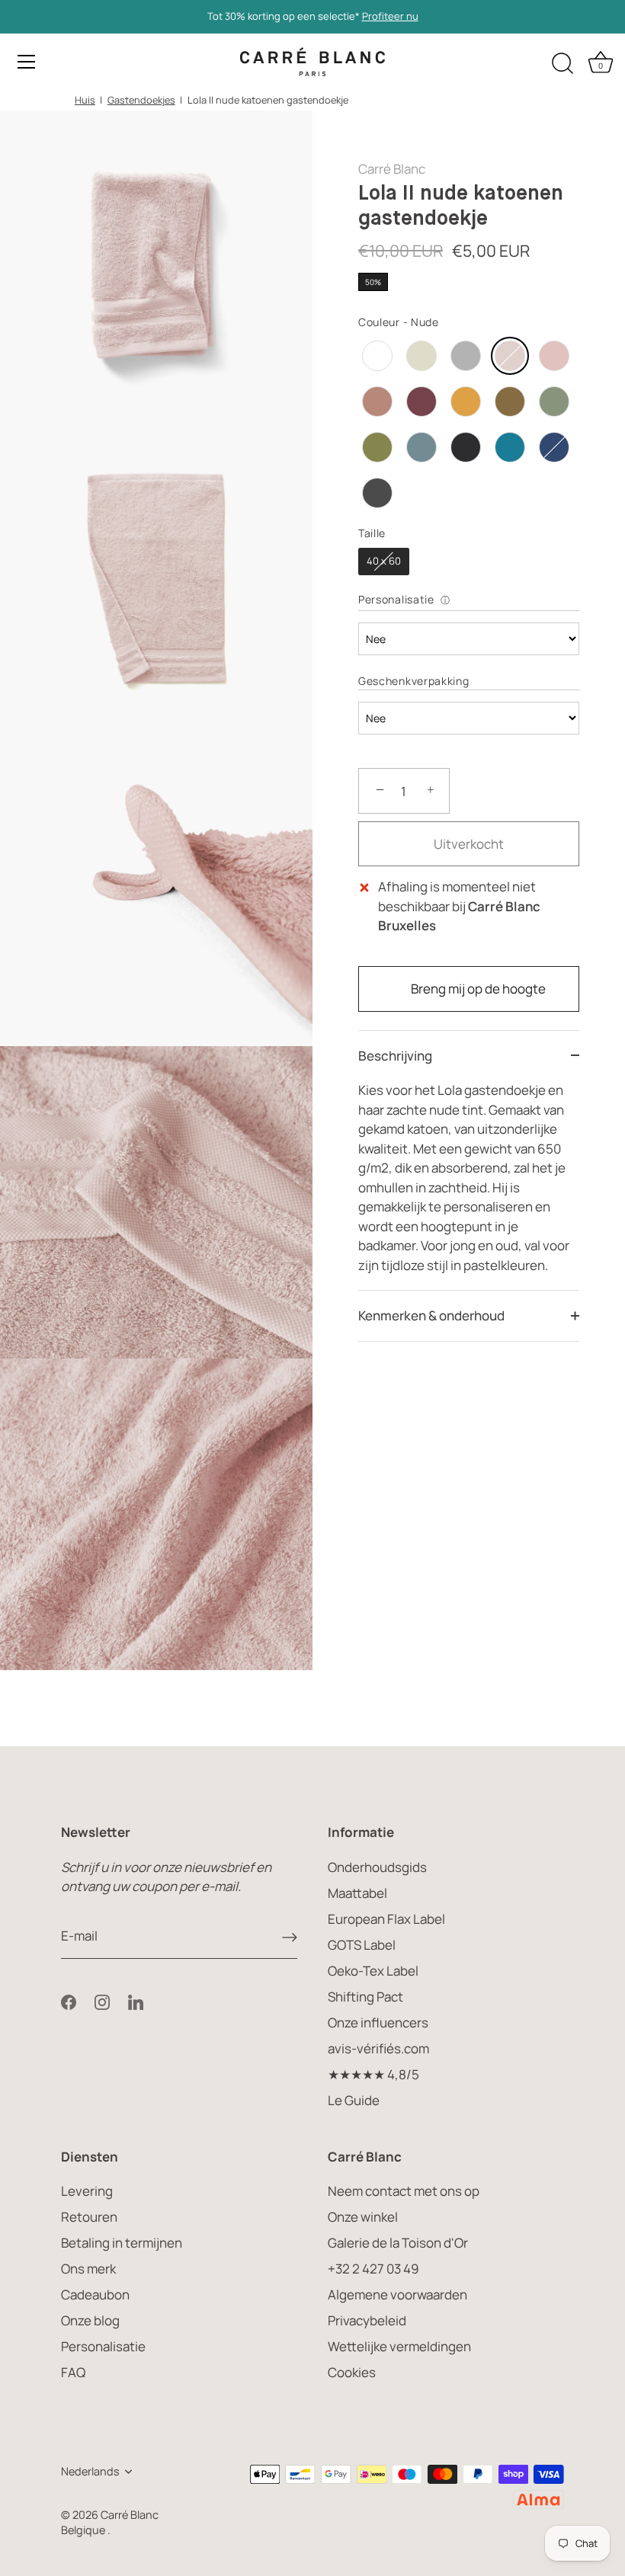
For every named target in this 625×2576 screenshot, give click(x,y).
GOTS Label (362, 1945)
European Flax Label (386, 1919)
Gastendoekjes (141, 100)
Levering (87, 2191)
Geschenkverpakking (414, 681)
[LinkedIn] (136, 2000)
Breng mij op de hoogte (478, 989)
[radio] (377, 356)
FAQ (73, 2372)
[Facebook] (69, 2000)
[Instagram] (102, 2000)
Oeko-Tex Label (373, 1971)
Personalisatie (396, 599)
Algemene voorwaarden (397, 2294)
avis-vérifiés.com (378, 2048)
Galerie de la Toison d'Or (398, 2243)
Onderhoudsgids (377, 1867)
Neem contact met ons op (404, 2191)
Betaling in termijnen (122, 2243)
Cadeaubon (95, 2294)
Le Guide (354, 2100)
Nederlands (90, 2472)
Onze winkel (363, 2217)
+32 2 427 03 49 (373, 2269)
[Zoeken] (562, 64)
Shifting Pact (365, 1997)
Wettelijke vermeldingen (399, 2346)
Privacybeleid (367, 2320)
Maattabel (357, 1893)
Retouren (89, 2217)
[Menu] (27, 62)
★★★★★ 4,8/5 (373, 2074)
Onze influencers (378, 2022)
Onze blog (90, 2320)
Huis (85, 100)
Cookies (352, 2372)
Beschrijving (395, 1056)
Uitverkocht (469, 844)
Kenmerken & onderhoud (431, 1315)
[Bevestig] (290, 1937)
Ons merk (88, 2269)
